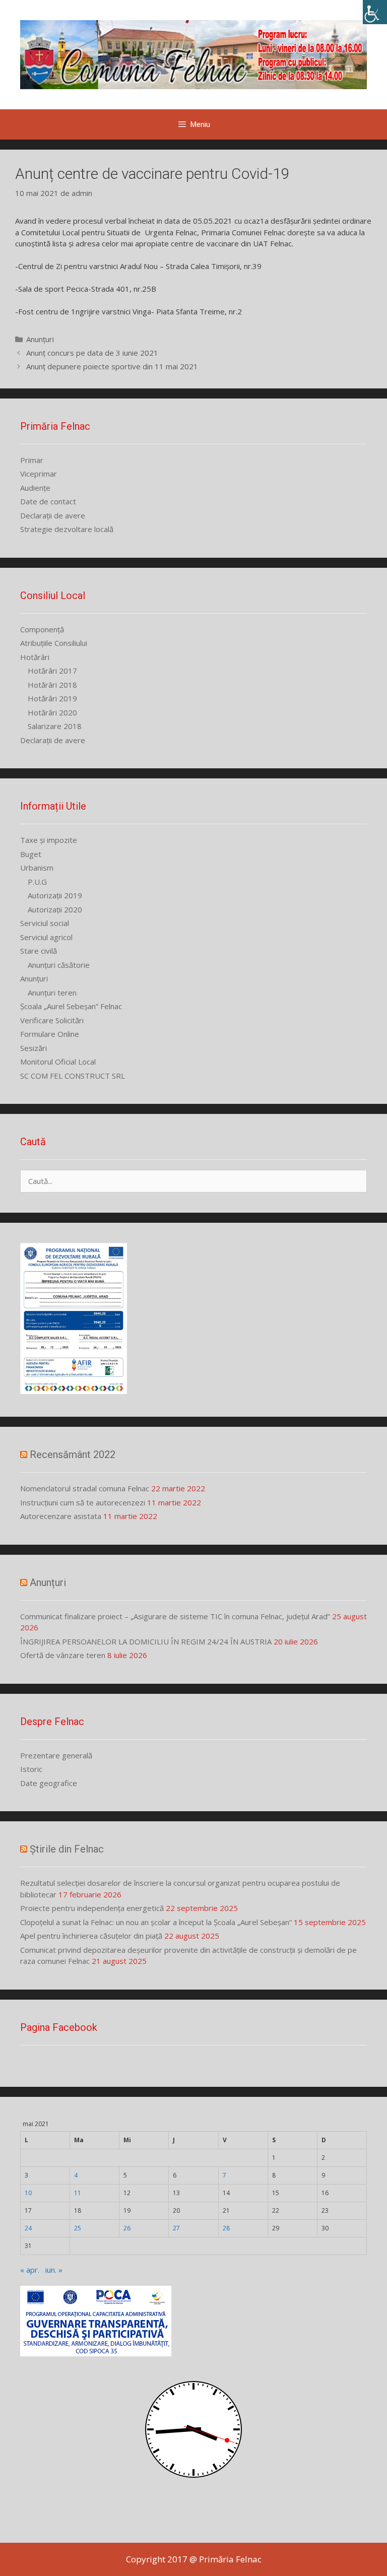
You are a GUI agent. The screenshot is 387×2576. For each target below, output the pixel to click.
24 (28, 2228)
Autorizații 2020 (55, 909)
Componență (42, 629)
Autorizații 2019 (55, 895)
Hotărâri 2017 (52, 671)
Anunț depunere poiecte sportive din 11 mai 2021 (112, 366)
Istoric (31, 1769)
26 (127, 2228)
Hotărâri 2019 (52, 698)
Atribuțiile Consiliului (54, 643)
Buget (31, 854)
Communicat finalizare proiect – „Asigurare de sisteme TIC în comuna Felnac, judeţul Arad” (175, 1616)
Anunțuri (40, 339)
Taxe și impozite (49, 840)
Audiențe (35, 488)
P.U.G (37, 882)
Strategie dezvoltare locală (67, 529)
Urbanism (37, 868)
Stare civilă (39, 951)
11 (78, 2193)
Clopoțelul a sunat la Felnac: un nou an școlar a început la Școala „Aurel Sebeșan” (156, 1922)
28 (226, 2228)
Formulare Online (50, 1034)
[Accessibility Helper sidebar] (375, 12)
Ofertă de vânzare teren (63, 1655)
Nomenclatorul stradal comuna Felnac (85, 1488)
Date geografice (49, 1783)
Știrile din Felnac (67, 1849)
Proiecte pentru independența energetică (92, 1908)
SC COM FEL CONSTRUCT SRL (73, 1076)
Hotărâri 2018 (52, 685)
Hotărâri (35, 657)
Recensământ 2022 (73, 1455)
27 (176, 2228)
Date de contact (48, 501)
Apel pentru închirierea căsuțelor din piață (91, 1936)
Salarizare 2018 (55, 726)
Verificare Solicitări (52, 1020)
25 (78, 2228)
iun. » (54, 2270)
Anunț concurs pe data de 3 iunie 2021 (92, 353)
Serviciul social (45, 923)
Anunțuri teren (52, 993)
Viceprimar (39, 474)
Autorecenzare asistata (61, 1516)
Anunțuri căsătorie (59, 965)
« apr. (30, 2270)
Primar (32, 460)
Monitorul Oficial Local (58, 1062)
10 (28, 2193)
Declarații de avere (53, 515)
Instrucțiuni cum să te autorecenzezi (83, 1502)
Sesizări (34, 1048)
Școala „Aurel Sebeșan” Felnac (71, 1006)
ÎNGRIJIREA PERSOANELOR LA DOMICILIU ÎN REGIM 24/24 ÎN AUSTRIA (146, 1641)
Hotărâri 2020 (52, 712)
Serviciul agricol (46, 937)
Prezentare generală (56, 1755)
